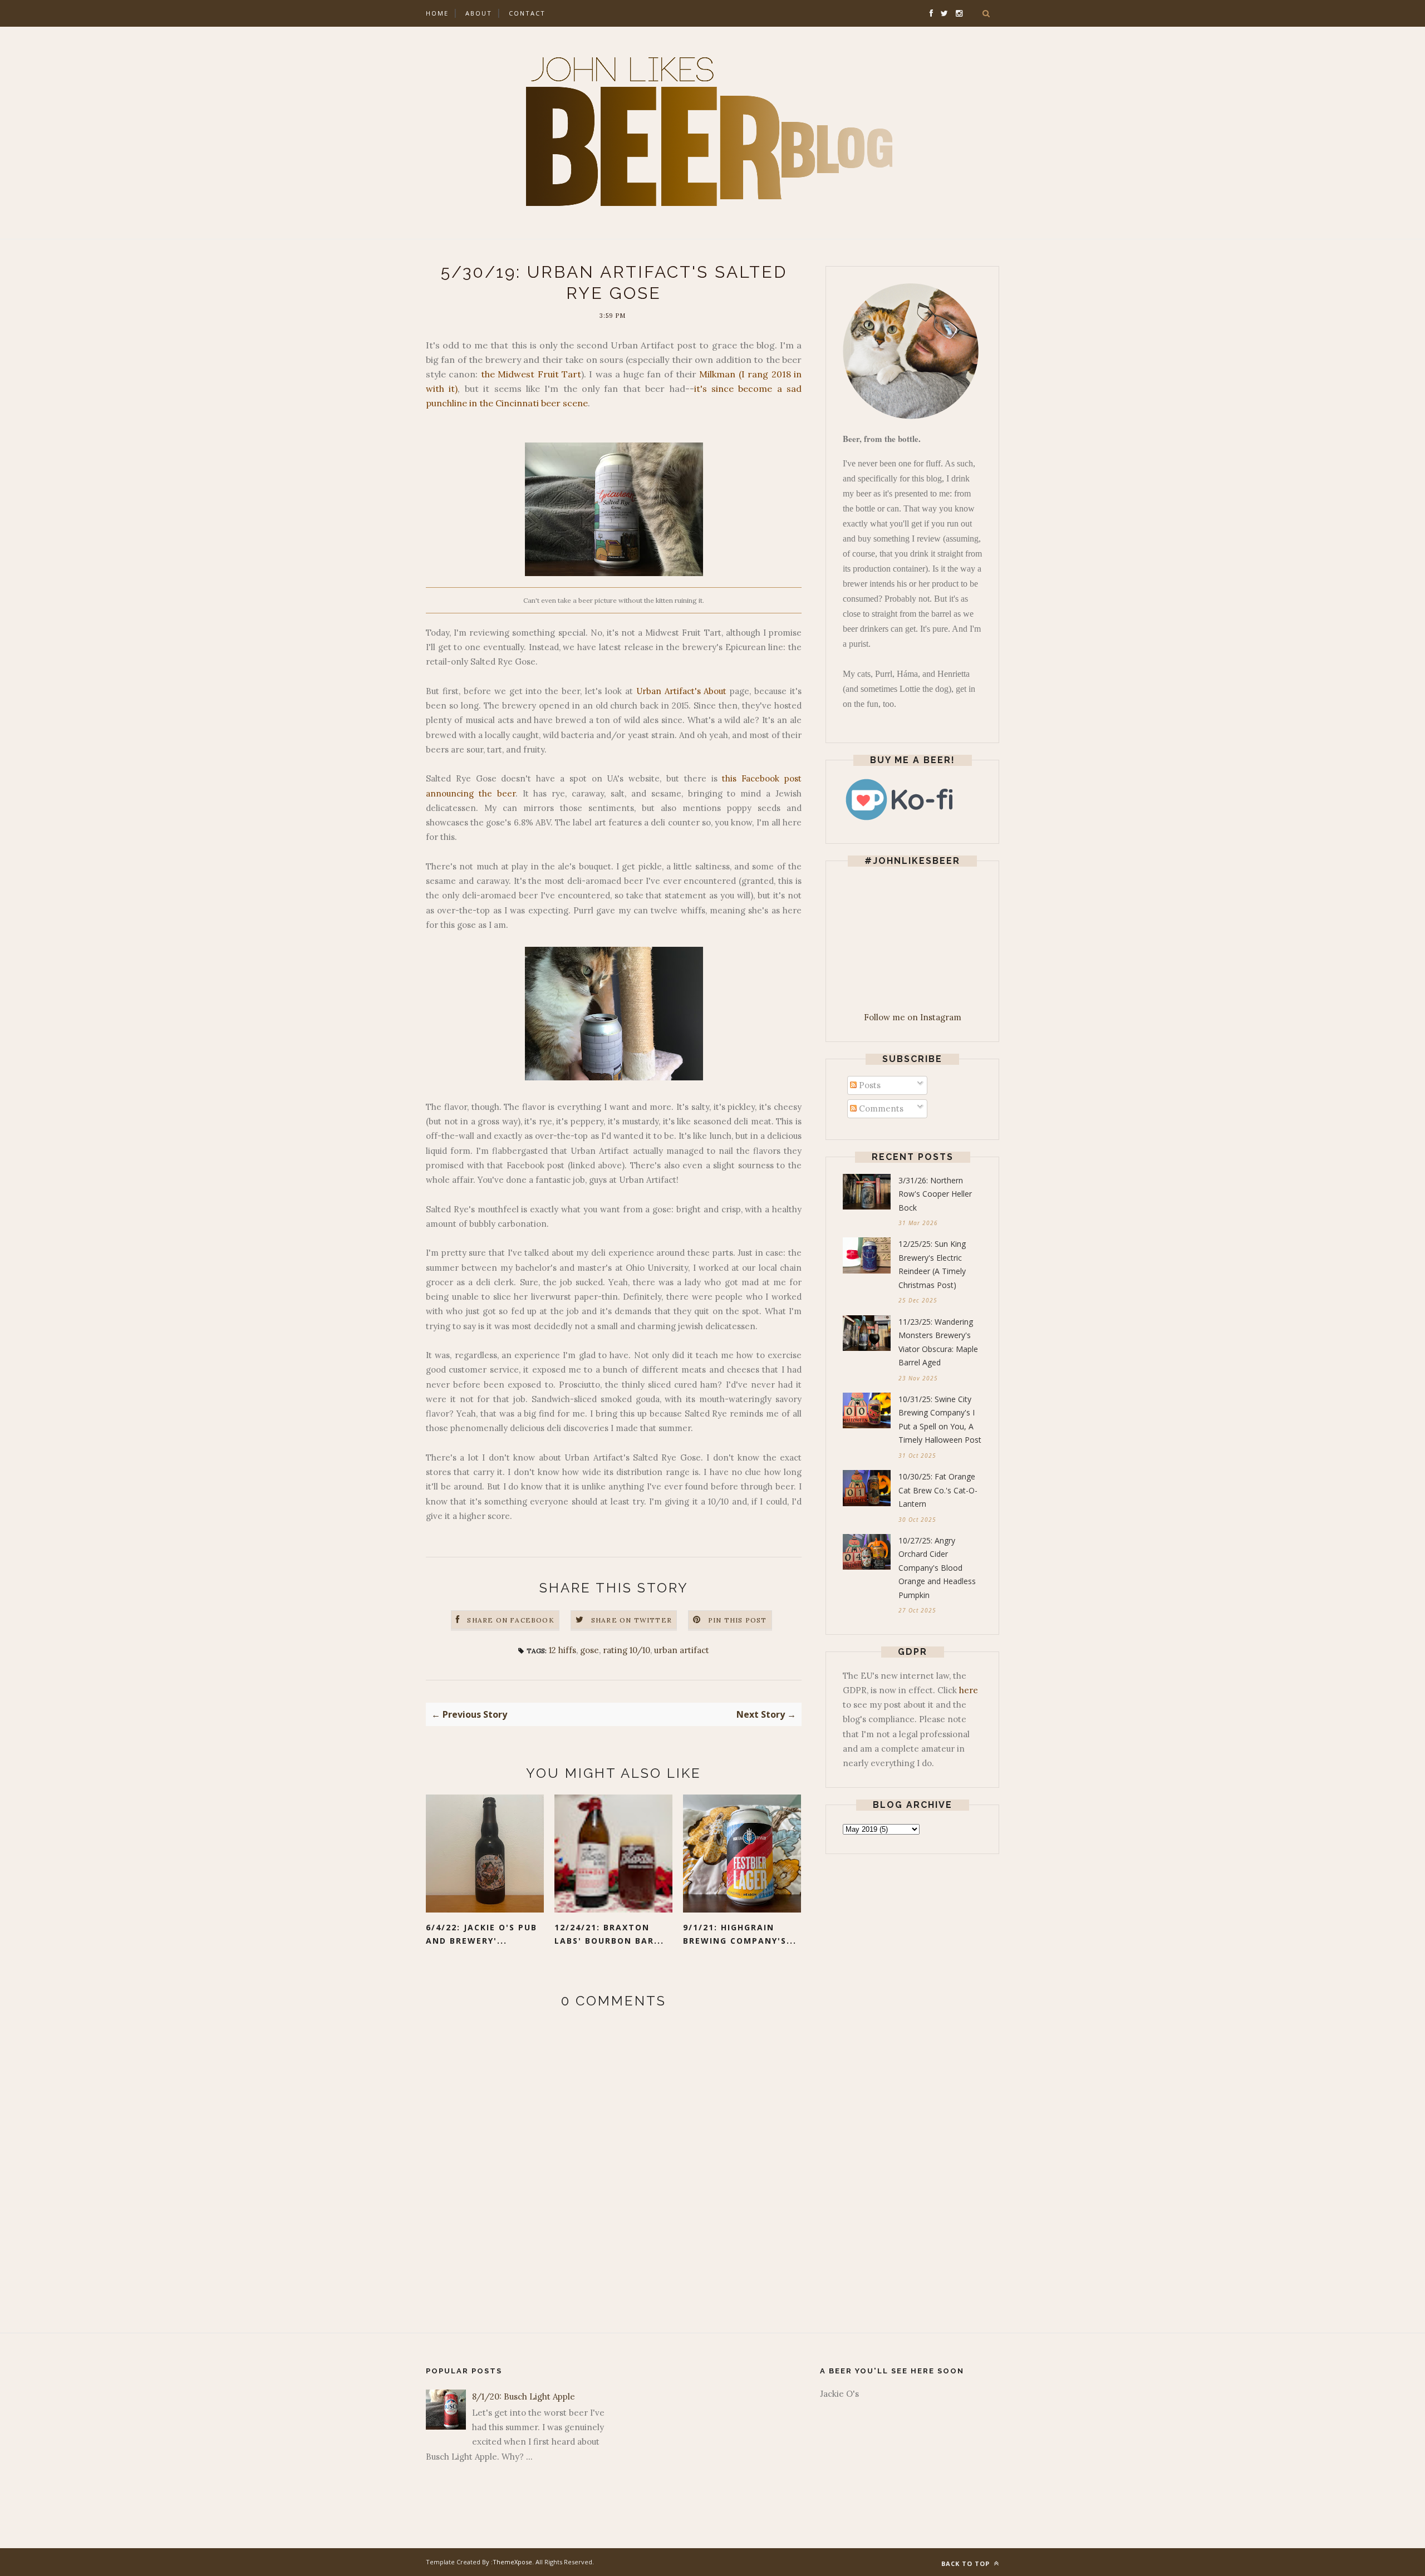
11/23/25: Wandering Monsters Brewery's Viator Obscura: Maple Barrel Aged (938, 1342)
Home (437, 13)
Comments (880, 1108)
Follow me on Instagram (913, 1017)
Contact (527, 13)
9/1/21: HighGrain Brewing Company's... (740, 1934)
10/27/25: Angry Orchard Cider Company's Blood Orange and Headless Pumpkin (937, 1568)
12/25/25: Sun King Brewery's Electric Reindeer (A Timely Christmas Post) (932, 1264)
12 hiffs (562, 1650)
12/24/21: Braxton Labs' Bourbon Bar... (609, 1934)
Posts (869, 1085)
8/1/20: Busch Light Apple (524, 2396)
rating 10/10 (626, 1650)
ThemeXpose (512, 2562)
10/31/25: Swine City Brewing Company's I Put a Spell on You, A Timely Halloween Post (940, 1420)
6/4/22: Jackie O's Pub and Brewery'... (481, 1934)
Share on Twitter (632, 1620)
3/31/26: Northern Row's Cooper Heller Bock (935, 1194)
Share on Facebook (510, 1620)
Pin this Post (738, 1620)
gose (589, 1650)
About (479, 13)
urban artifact (682, 1650)
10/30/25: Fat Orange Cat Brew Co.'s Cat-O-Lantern (938, 1490)
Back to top (967, 2563)
